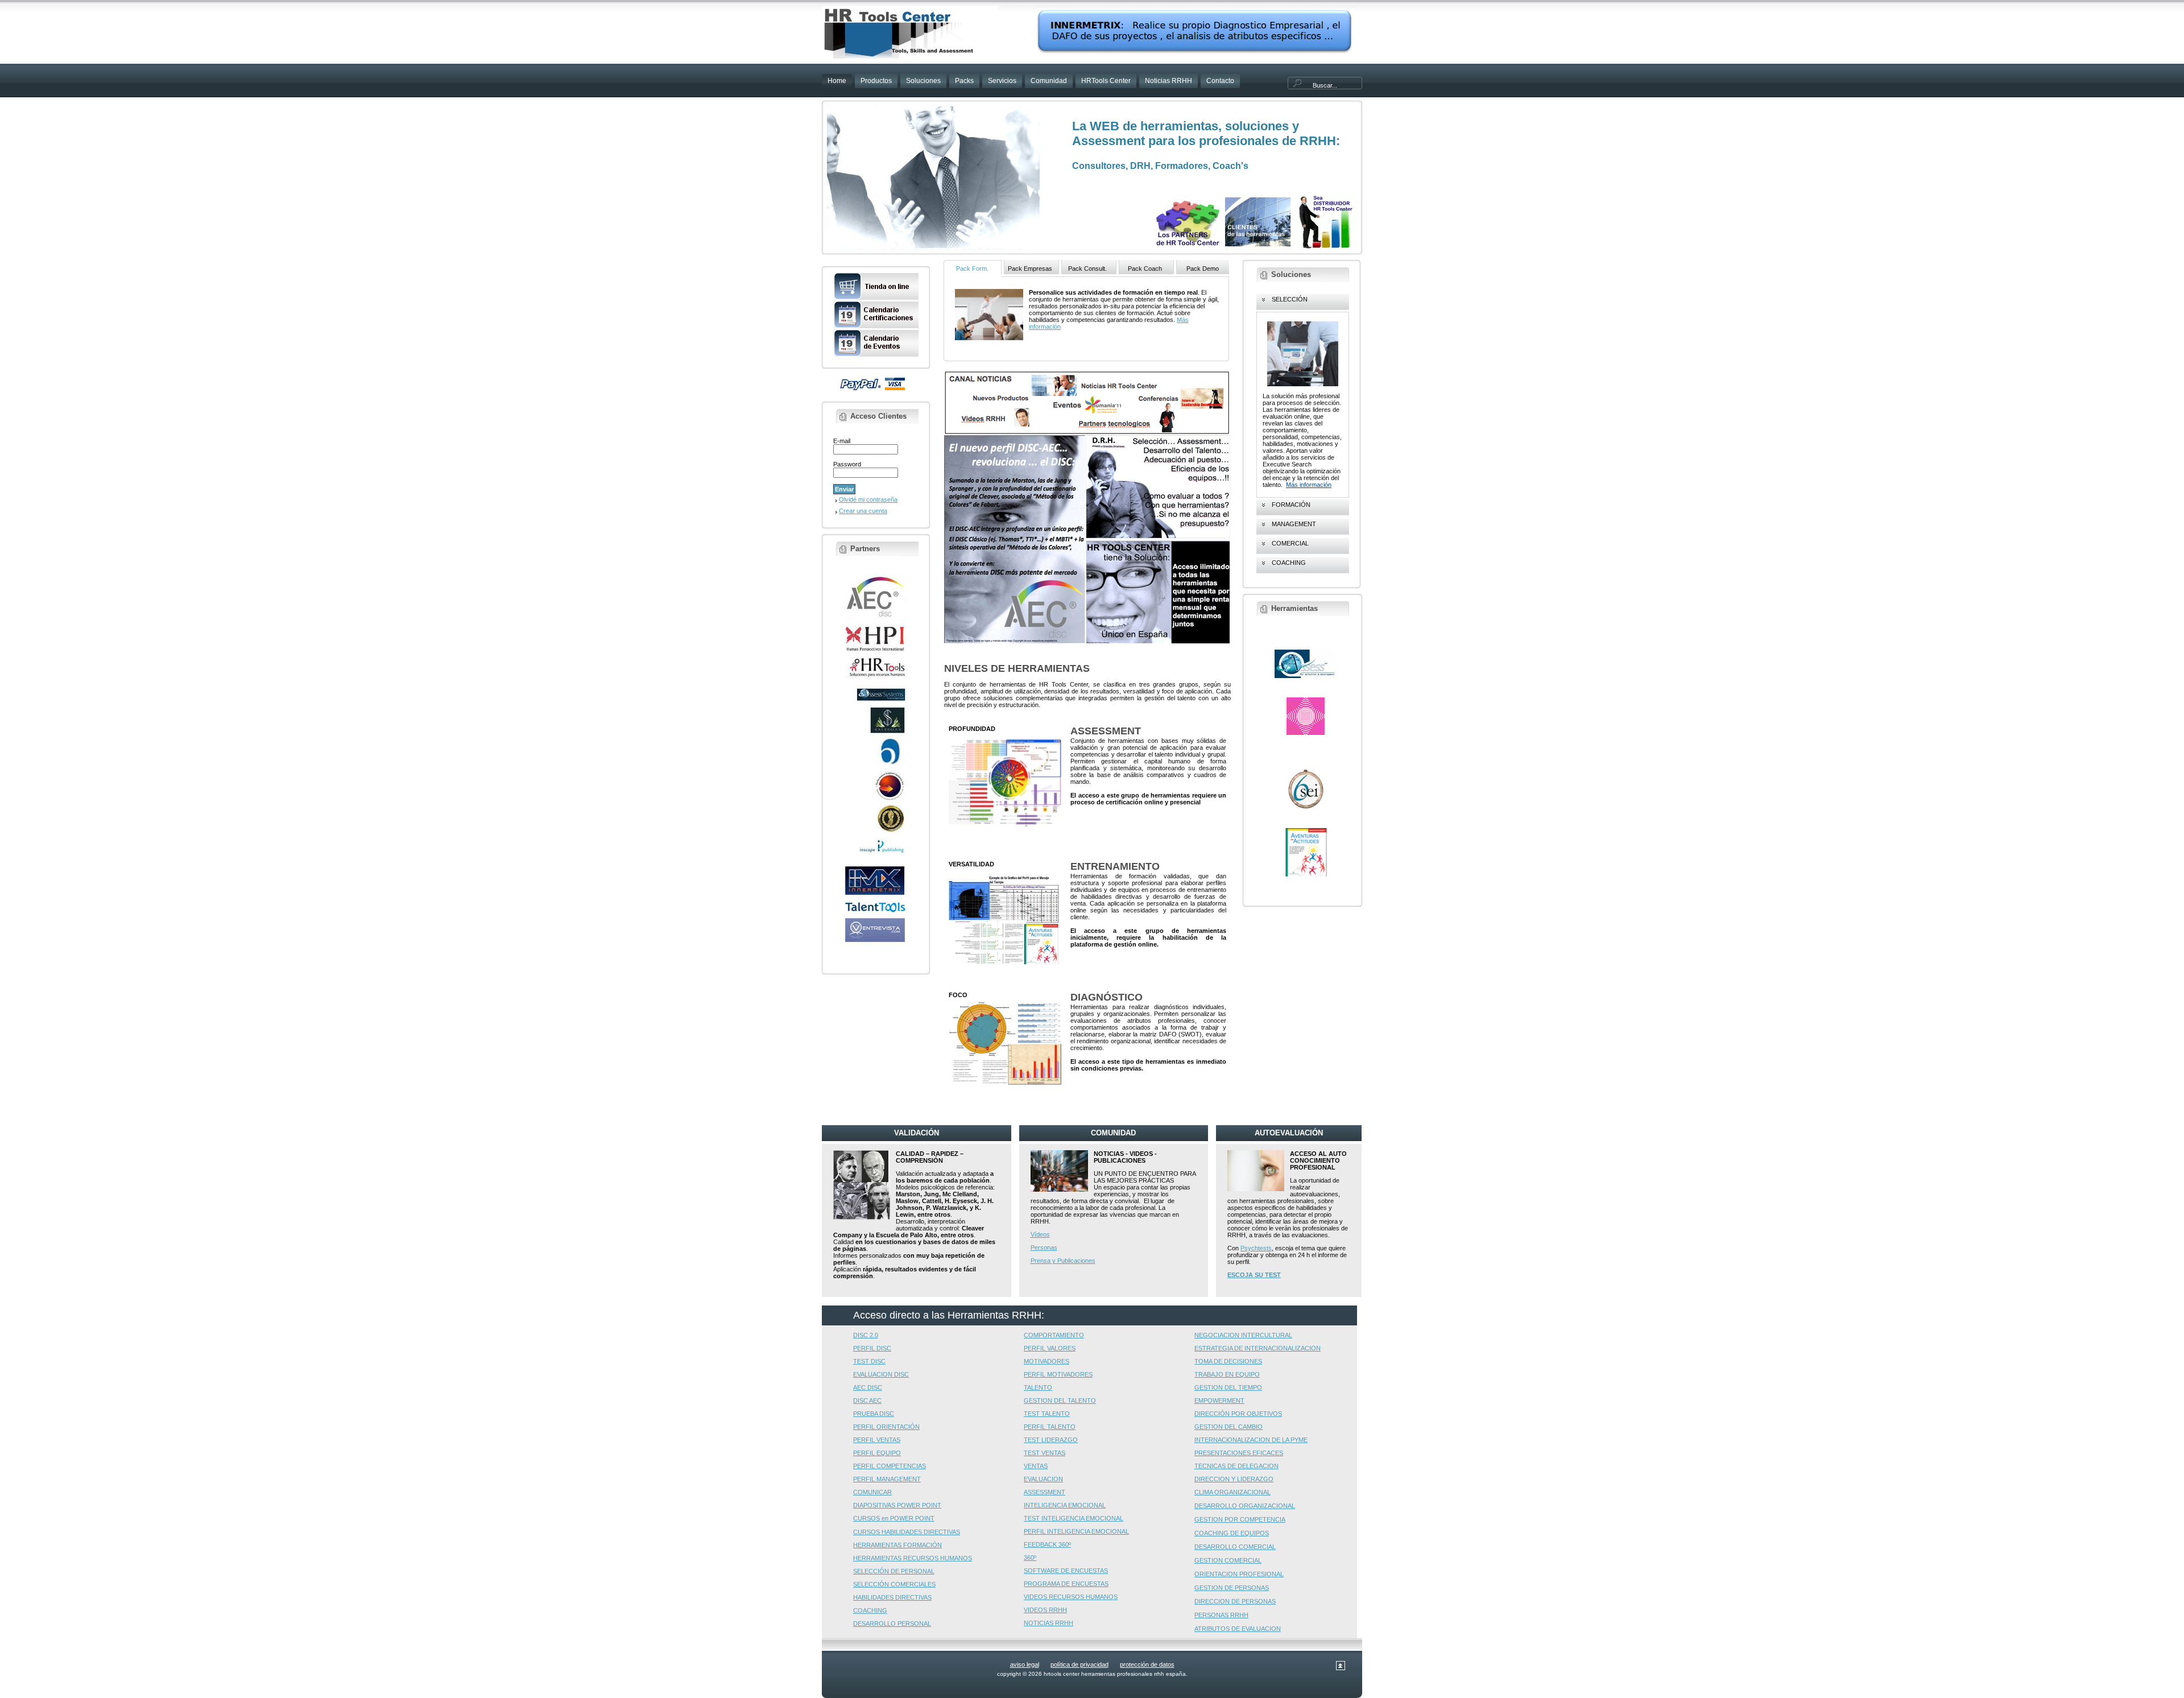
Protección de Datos (1147, 1664)
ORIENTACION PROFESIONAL (1239, 1574)
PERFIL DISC (872, 1348)
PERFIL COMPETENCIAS (890, 1466)
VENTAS (1036, 1466)
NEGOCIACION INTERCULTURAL (1243, 1335)
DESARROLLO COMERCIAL (1235, 1547)
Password (847, 464)
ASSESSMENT (1045, 1492)
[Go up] (1341, 1668)
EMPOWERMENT (1219, 1400)
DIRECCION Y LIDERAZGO (1234, 1479)
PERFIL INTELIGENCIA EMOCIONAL (1076, 1531)
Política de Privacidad (1079, 1664)
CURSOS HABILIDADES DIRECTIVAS (907, 1532)
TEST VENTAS (1045, 1453)
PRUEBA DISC (874, 1414)
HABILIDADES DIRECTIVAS (892, 1597)
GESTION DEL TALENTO (1060, 1400)
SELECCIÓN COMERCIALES (894, 1584)
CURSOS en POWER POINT (894, 1518)
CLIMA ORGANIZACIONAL (1232, 1492)
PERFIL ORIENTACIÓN (886, 1427)
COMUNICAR (872, 1492)
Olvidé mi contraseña (868, 499)
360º (1030, 1557)
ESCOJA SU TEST (1254, 1275)
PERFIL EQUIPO (877, 1453)
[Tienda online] (876, 298)
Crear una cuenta (863, 511)
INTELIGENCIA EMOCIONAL (1065, 1505)
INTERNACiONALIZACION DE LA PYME (1251, 1440)
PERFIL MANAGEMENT (887, 1479)
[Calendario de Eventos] (876, 355)
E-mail (842, 441)
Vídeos (1040, 1234)
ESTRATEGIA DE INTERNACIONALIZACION (1258, 1348)
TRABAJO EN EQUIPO (1227, 1374)
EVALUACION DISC (881, 1374)
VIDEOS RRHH (1045, 1610)
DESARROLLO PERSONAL (892, 1623)
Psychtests (1256, 1248)
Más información (1309, 485)
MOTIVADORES (1046, 1361)
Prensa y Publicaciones (1063, 1261)
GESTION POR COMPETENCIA (1240, 1519)
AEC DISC (868, 1387)
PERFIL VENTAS (877, 1440)
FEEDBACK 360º (1047, 1544)
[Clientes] (1258, 247)
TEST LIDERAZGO (1051, 1440)
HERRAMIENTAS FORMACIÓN (897, 1545)
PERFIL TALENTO (1050, 1427)
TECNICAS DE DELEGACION (1236, 1466)
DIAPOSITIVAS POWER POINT (897, 1505)
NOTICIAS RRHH (1048, 1623)
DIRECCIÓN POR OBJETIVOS (1238, 1414)
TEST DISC (869, 1361)
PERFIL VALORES (1050, 1348)
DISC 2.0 (866, 1335)
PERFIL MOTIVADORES (1058, 1374)
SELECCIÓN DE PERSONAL (894, 1571)
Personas (1044, 1247)
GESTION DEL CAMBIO (1228, 1427)
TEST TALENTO (1047, 1414)
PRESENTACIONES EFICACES (1239, 1453)
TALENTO (1038, 1387)
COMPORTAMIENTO (1054, 1335)
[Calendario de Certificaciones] (876, 327)
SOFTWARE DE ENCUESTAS (1066, 1571)
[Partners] (1188, 245)
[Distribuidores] (1326, 247)
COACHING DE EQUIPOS (1232, 1533)
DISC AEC (867, 1400)
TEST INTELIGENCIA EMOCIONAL (1074, 1518)
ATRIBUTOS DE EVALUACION (1238, 1629)
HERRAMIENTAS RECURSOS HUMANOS (913, 1558)
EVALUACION (1043, 1479)
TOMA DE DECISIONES (1228, 1361)
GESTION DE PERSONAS (1232, 1588)
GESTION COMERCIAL (1228, 1560)
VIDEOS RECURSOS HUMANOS (1071, 1597)
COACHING (870, 1610)
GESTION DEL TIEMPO (1228, 1387)
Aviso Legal (1025, 1664)
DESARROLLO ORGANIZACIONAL (1245, 1506)
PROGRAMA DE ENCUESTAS (1066, 1584)
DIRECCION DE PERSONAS (1235, 1601)
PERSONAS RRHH (1221, 1615)
